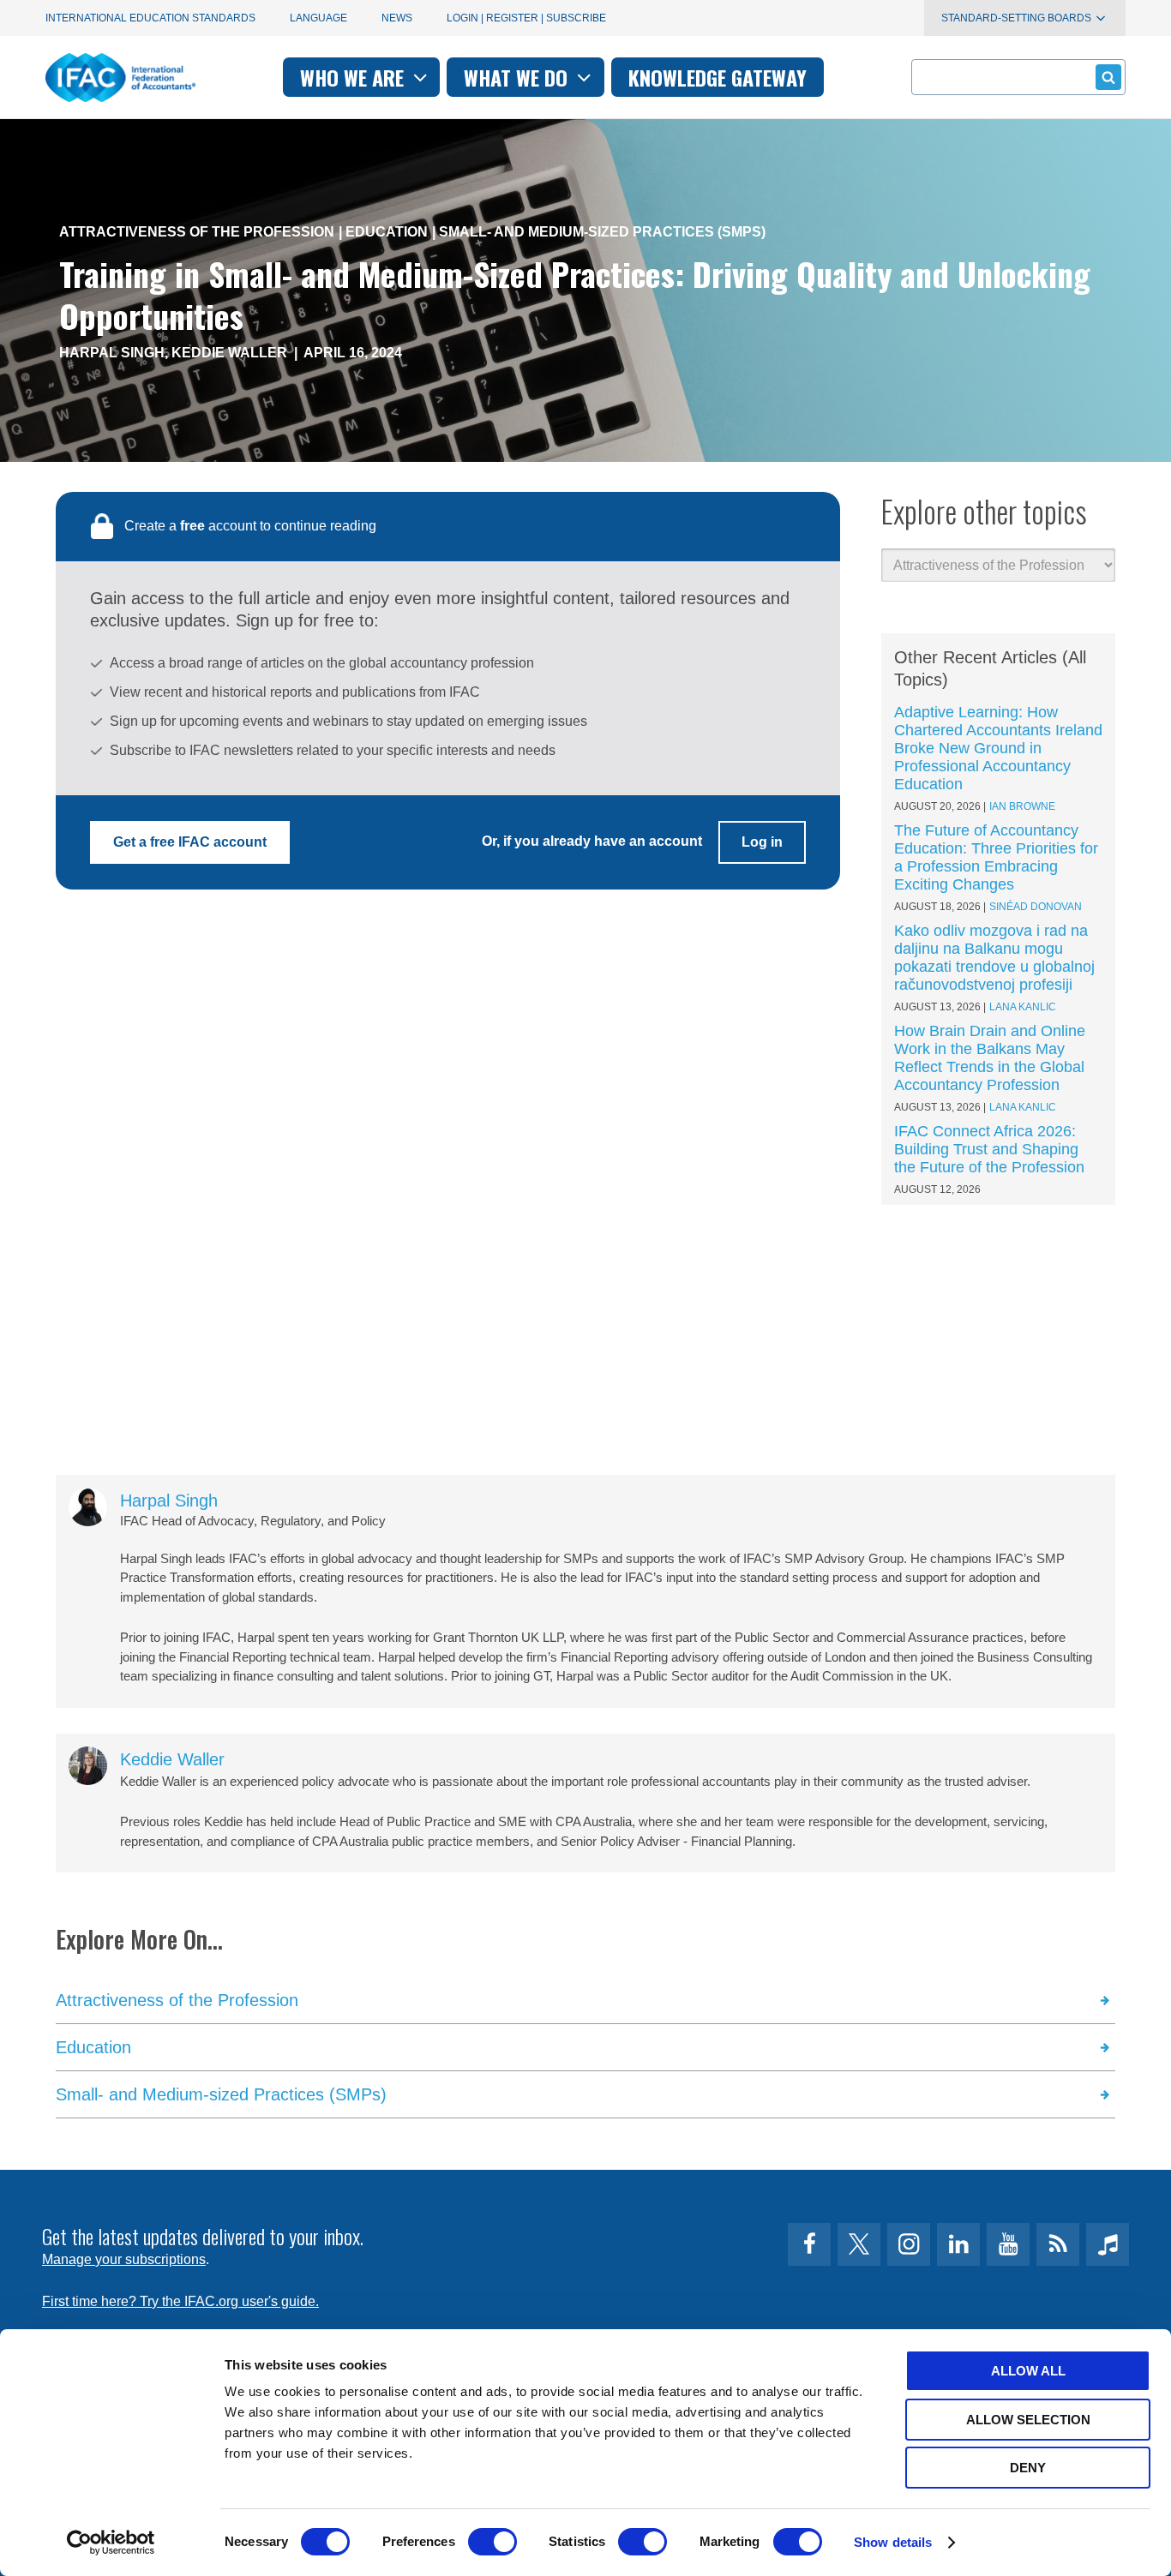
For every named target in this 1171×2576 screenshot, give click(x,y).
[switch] (492, 2542)
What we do (518, 77)
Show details (893, 2542)
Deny (1028, 2468)
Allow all (1028, 2371)
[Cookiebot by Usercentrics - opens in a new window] (111, 2543)
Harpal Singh (112, 353)
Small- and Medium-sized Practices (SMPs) (602, 232)
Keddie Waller (229, 353)
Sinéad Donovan (1036, 907)
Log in (762, 842)
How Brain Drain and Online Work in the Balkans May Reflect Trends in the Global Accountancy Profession (990, 1058)
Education (387, 232)
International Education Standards (150, 18)
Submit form (1108, 77)
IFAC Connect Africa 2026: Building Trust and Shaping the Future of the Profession (989, 1149)
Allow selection (1028, 2420)
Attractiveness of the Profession (197, 232)
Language (318, 18)
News (397, 18)
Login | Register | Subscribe (526, 18)
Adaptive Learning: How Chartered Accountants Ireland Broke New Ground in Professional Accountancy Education (998, 748)
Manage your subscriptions (124, 2259)
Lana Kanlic (1023, 1007)
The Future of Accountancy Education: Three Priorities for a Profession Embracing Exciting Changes (996, 857)
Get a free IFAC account (190, 842)
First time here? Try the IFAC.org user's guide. (180, 2301)
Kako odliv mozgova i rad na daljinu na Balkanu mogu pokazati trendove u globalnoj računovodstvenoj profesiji (994, 958)
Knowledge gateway (718, 77)
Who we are (354, 77)
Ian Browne (1022, 806)
